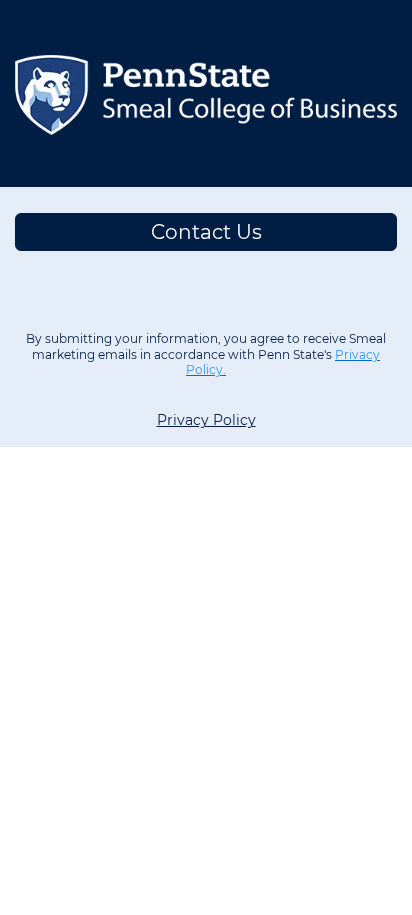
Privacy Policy (206, 420)
